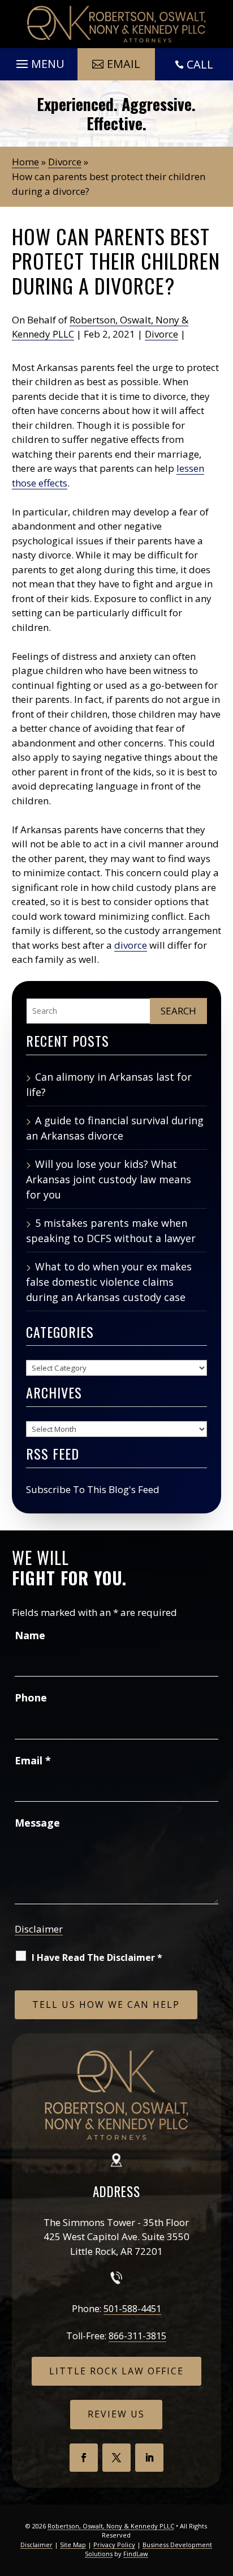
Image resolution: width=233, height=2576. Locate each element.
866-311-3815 (137, 2336)
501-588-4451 (132, 2309)
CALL (200, 64)
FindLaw (136, 2554)
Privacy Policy (114, 2545)
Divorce (161, 334)
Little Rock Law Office (116, 2371)
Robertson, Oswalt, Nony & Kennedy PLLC (111, 2526)
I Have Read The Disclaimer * (97, 1957)
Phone (31, 1698)
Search (178, 1011)
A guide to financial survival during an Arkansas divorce (115, 1128)
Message (37, 1823)
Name (30, 1635)
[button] (39, 61)
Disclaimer (39, 1929)
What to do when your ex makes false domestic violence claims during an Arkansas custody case (109, 1282)
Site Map (73, 2545)
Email (124, 64)
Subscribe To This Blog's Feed (93, 1489)
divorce (131, 945)
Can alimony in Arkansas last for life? (109, 1084)
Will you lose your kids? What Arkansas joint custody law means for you (109, 1179)
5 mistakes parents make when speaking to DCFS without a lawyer (111, 1231)
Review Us (116, 2414)
